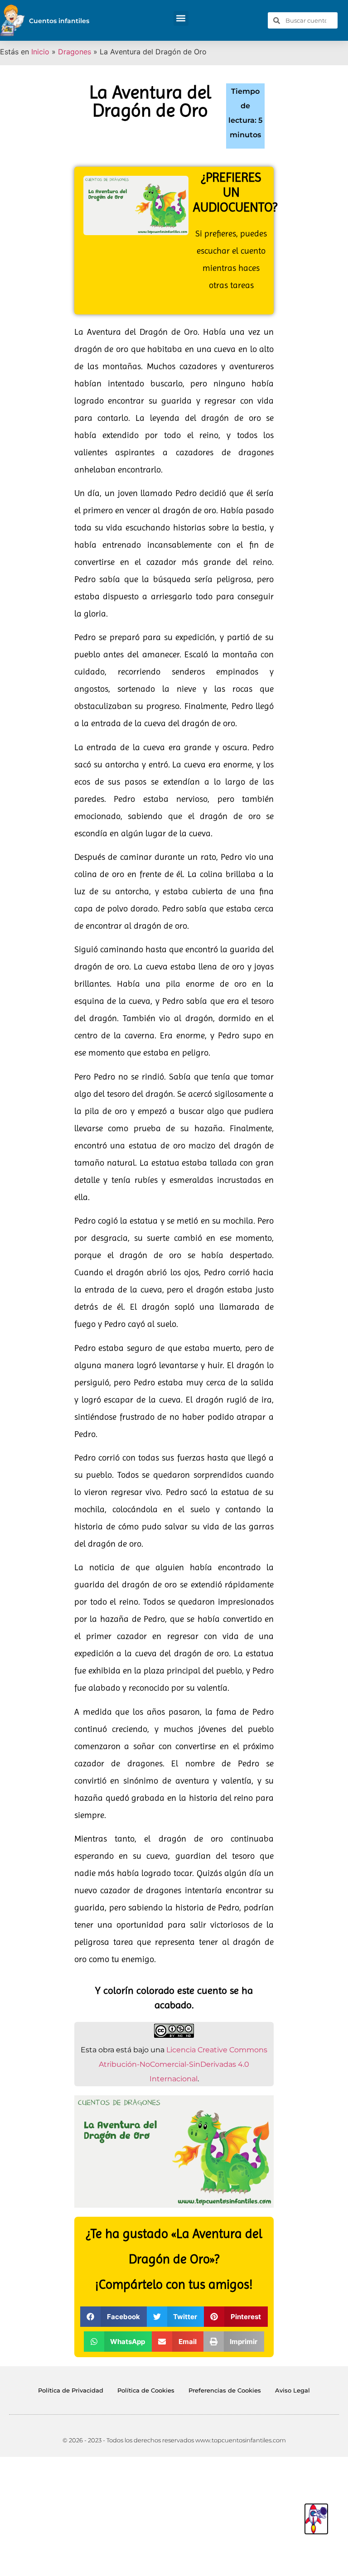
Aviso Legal (292, 2390)
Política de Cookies (146, 2390)
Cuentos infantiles (59, 21)
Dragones (75, 52)
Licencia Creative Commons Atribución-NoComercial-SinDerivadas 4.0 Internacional (183, 2064)
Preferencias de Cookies (225, 2390)
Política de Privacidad (71, 2390)
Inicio (40, 52)
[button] (181, 18)
